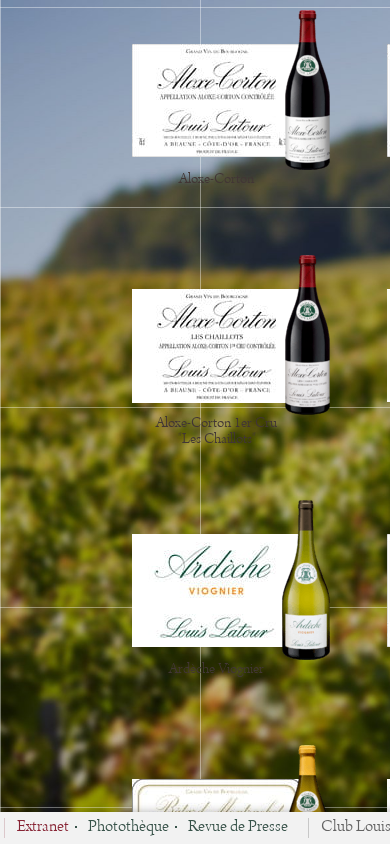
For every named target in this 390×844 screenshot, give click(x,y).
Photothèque (128, 828)
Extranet (43, 828)
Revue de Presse (238, 828)
